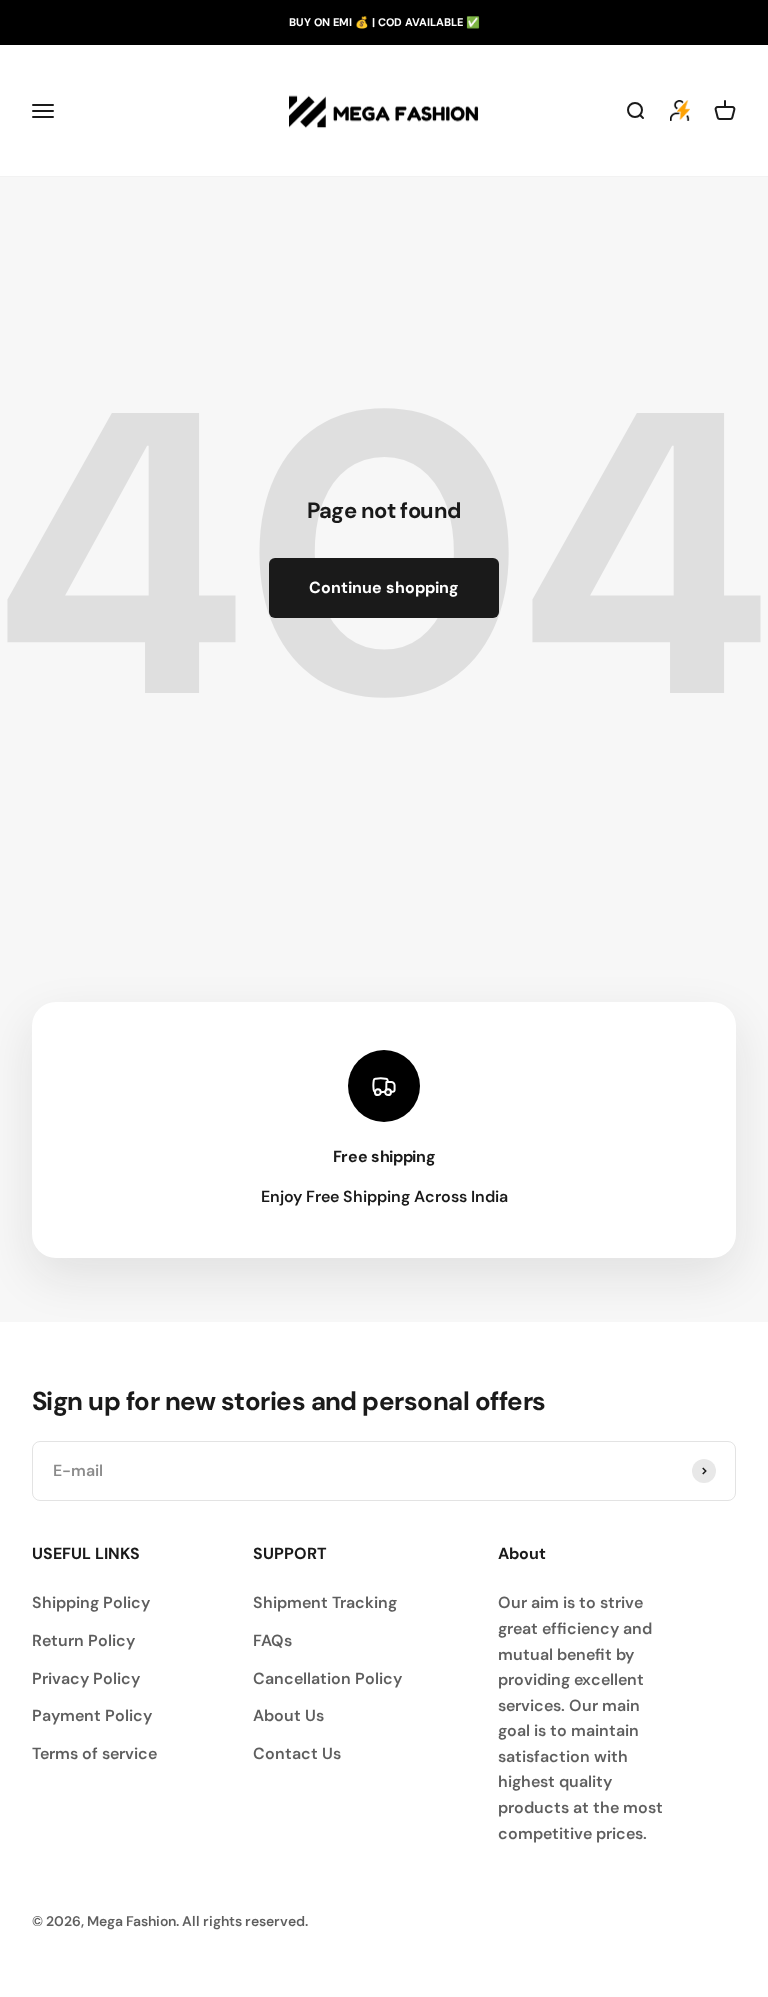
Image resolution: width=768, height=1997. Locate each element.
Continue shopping (384, 587)
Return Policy (83, 1640)
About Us (288, 1715)
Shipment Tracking (325, 1602)
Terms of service (94, 1753)
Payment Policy (92, 1715)
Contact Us (297, 1753)
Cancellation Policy (327, 1678)
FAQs (272, 1640)
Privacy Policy (86, 1678)
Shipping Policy (91, 1602)
